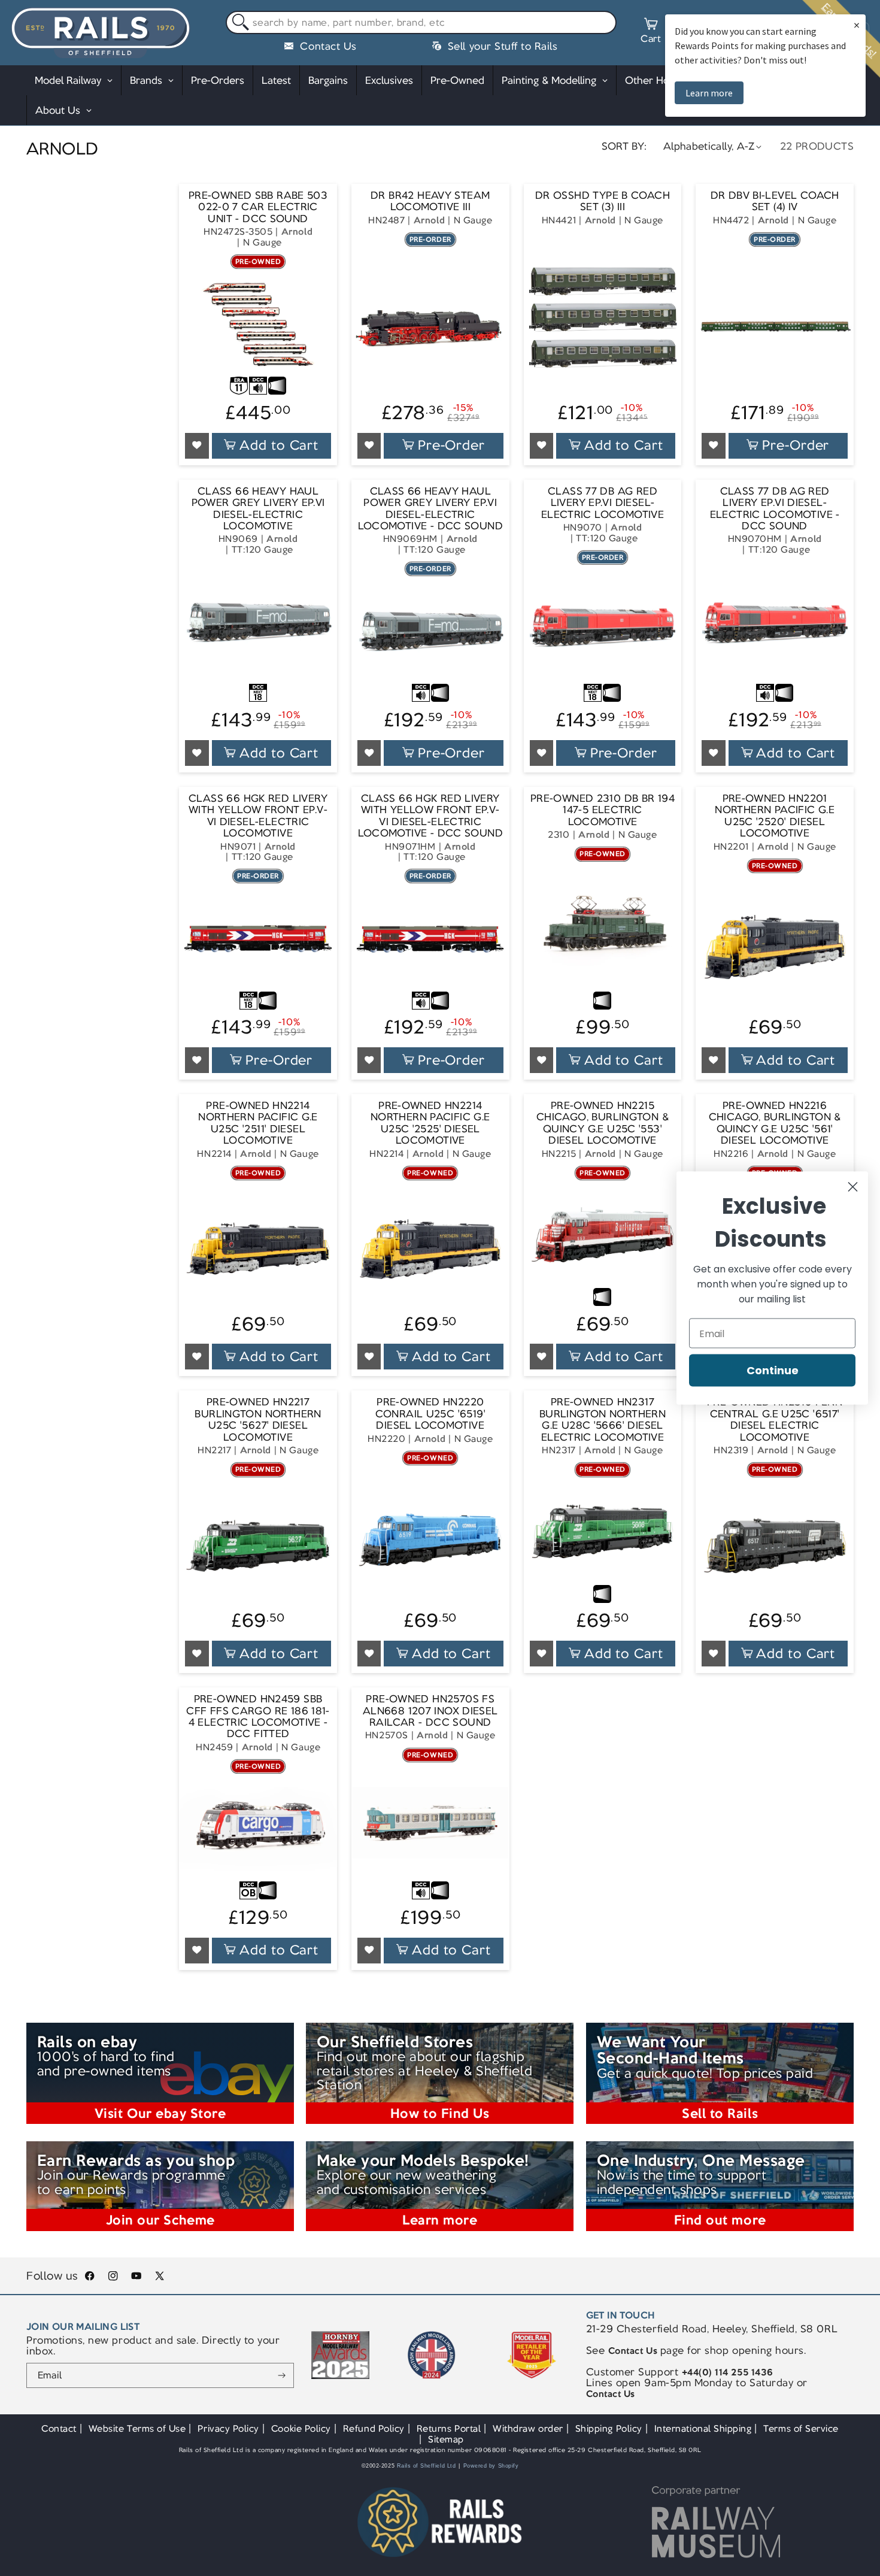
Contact (59, 2428)
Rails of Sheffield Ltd (427, 2466)
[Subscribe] (282, 2375)
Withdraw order (528, 2428)
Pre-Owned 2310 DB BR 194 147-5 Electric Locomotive (603, 810)
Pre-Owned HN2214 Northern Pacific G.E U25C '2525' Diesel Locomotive (430, 1123)
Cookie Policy (301, 2428)
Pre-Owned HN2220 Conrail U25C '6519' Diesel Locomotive (430, 1414)
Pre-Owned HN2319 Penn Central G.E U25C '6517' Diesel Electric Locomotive (775, 1420)
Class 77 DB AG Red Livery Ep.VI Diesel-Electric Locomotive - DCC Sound (775, 509)
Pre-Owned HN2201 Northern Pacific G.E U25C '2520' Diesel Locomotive (775, 816)
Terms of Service (801, 2428)
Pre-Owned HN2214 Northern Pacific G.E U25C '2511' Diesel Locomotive (258, 1123)
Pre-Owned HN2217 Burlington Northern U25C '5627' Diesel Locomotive (258, 1420)
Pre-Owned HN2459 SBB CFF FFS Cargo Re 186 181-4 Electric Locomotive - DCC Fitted (258, 1717)
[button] (651, 32)
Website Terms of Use (137, 2428)
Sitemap (446, 2439)
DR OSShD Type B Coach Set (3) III (603, 201)
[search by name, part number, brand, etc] (238, 23)
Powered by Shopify (491, 2466)
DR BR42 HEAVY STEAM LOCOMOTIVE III (430, 201)
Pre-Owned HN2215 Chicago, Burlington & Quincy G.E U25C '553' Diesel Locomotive (603, 1123)
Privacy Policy (228, 2428)
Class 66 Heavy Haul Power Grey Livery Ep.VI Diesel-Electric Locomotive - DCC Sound (430, 509)
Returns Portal (449, 2428)
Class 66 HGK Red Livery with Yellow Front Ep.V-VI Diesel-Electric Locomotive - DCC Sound (430, 816)
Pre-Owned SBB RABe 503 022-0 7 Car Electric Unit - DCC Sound (258, 207)
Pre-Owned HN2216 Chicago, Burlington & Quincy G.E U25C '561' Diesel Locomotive (775, 1123)
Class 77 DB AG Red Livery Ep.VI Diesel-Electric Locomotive (603, 503)
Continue (773, 1370)
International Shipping (703, 2428)
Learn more (709, 93)
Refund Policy (374, 2428)
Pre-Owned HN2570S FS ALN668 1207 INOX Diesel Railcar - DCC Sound (430, 1711)
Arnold (297, 231)
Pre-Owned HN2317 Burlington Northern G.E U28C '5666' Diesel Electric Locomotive (603, 1420)
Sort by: (624, 146)
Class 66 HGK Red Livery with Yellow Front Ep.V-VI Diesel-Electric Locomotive (258, 816)
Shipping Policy (609, 2428)
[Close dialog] (853, 1187)
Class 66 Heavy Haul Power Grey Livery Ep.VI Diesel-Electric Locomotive (258, 509)
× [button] (857, 25)
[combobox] (421, 23)
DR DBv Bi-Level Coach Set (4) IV (775, 201)
